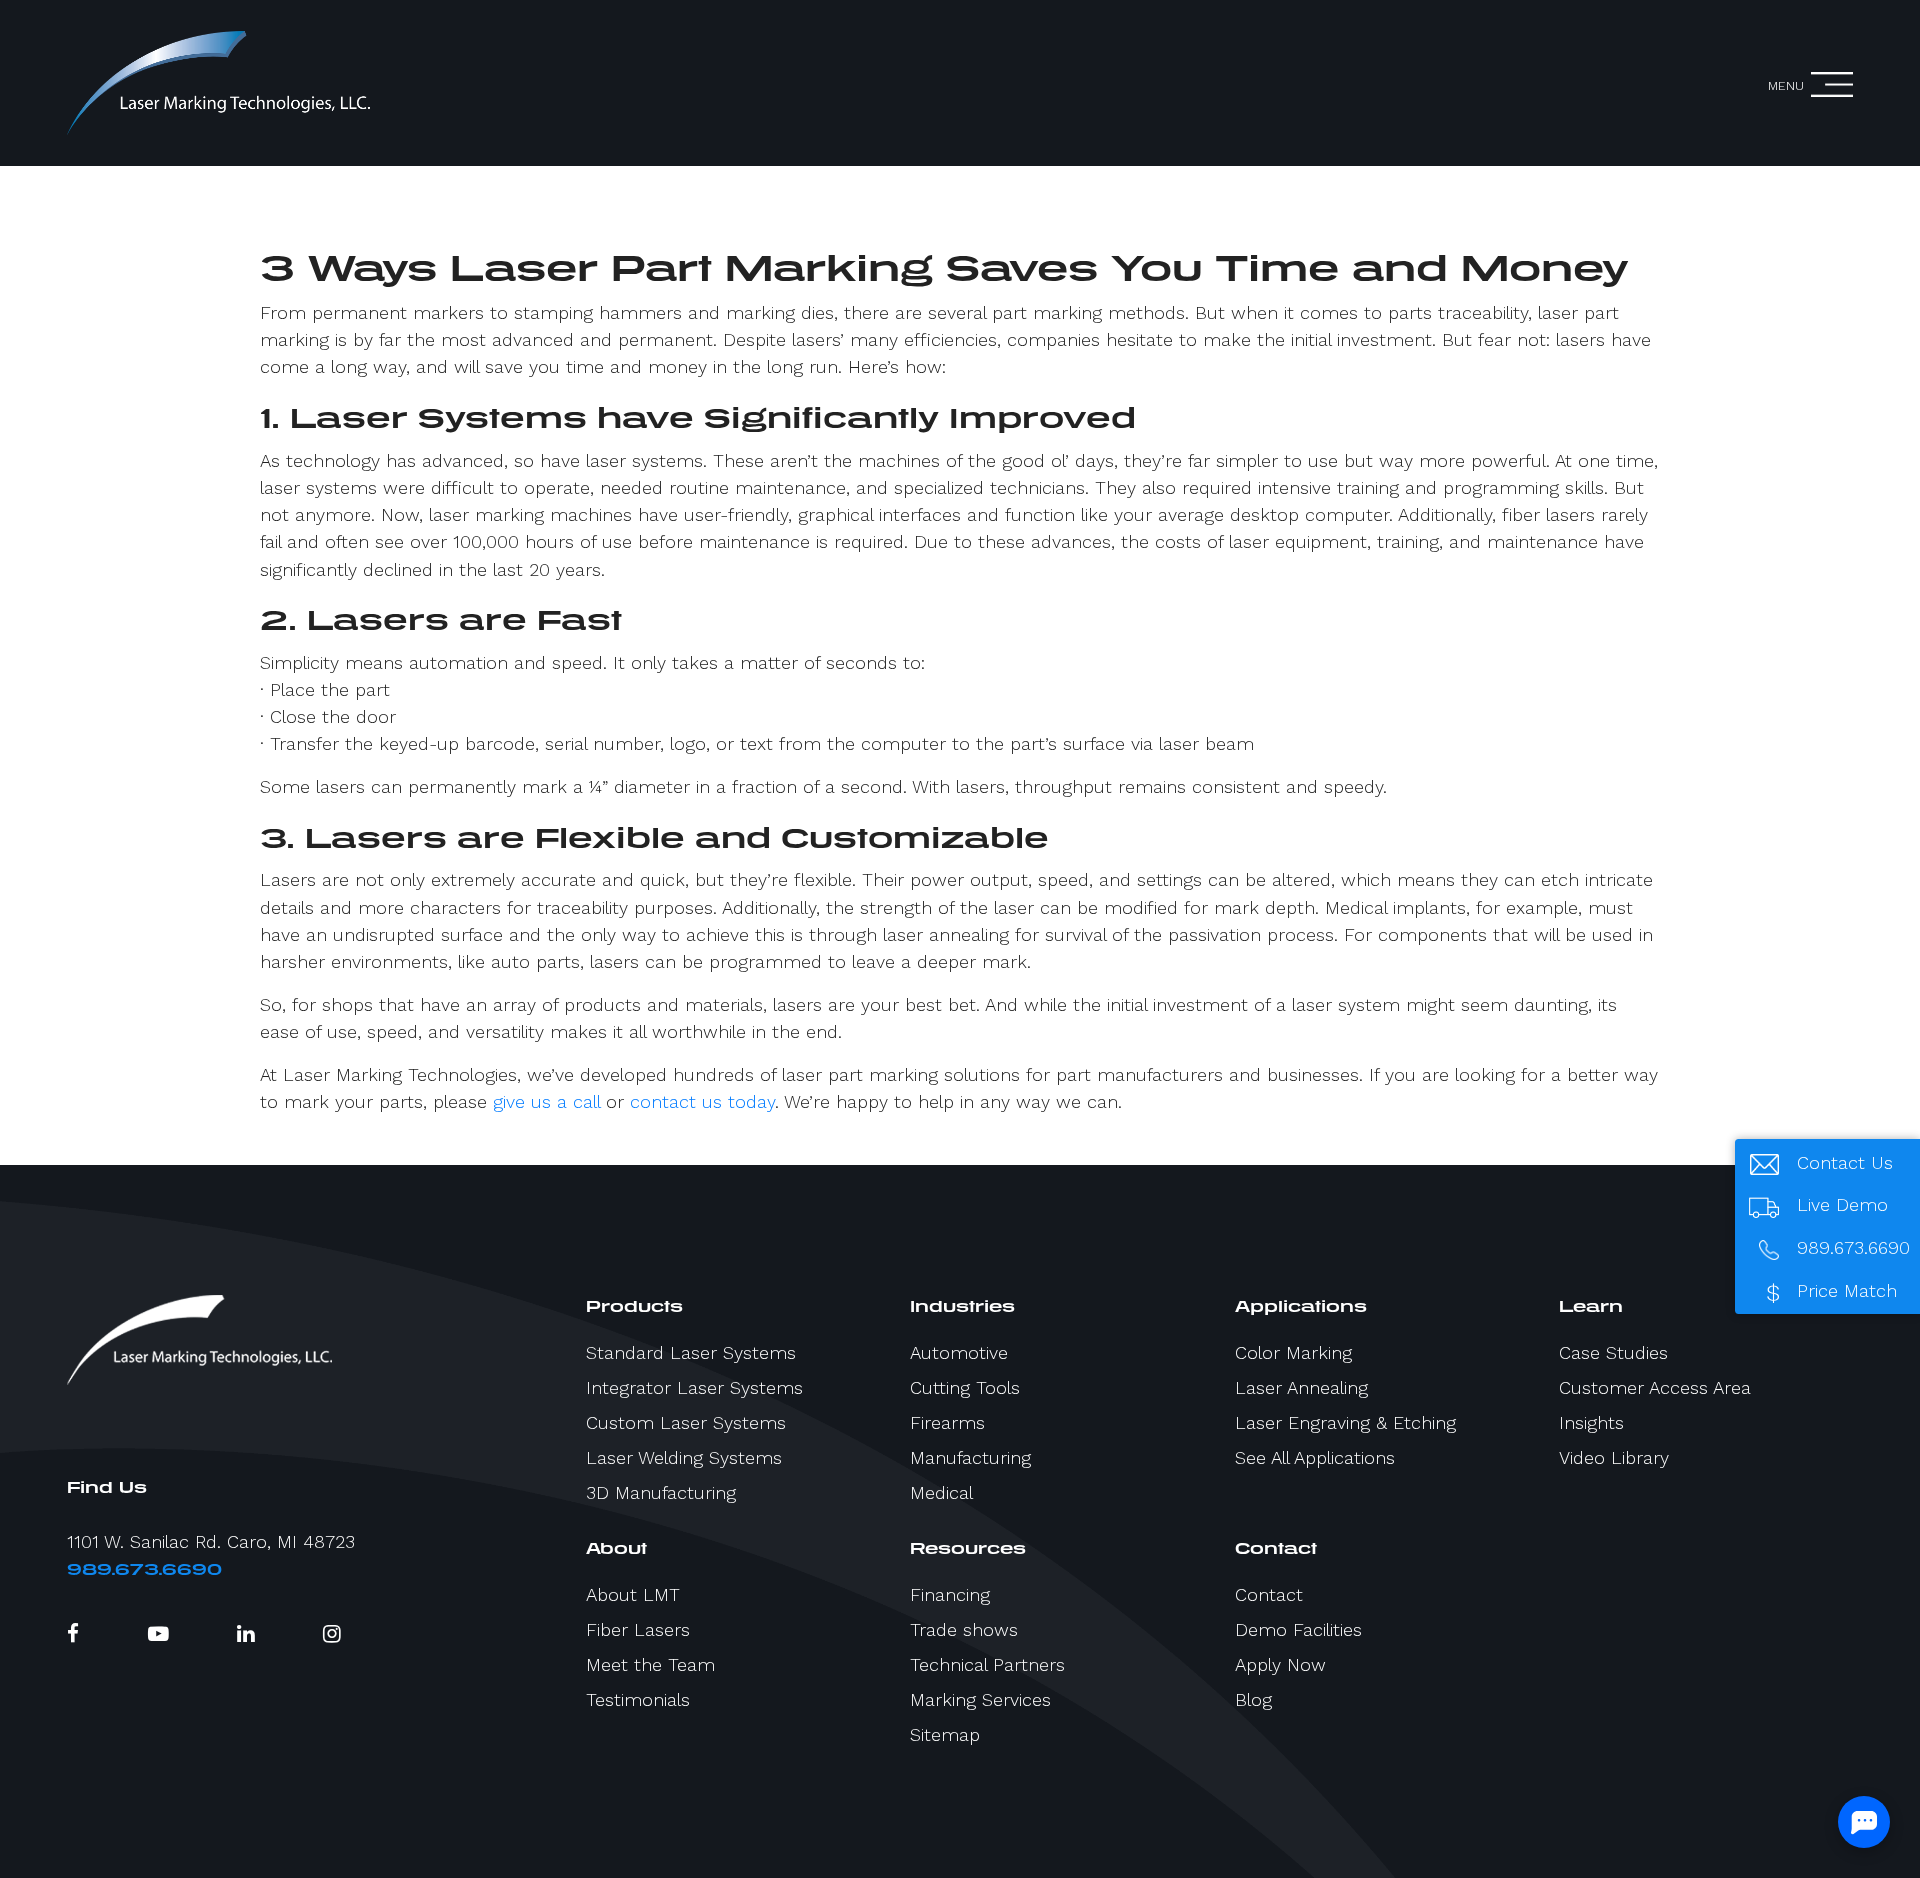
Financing (950, 1594)
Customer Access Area (1655, 1387)
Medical (941, 1492)
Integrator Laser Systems (694, 1387)
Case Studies (1613, 1352)
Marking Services (980, 1699)
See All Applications (1315, 1457)
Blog (1253, 1699)
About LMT (633, 1594)
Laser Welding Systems (684, 1457)
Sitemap (945, 1734)
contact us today (702, 1101)
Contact (1269, 1594)
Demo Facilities (1298, 1629)
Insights (1591, 1422)
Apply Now (1280, 1664)
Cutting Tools (965, 1387)
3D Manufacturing (661, 1492)
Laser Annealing (1301, 1387)
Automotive (959, 1352)
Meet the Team (650, 1664)
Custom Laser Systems (686, 1422)
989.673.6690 (144, 1569)
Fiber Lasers (638, 1629)
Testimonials (638, 1699)
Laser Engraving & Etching (1345, 1422)
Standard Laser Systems (691, 1352)
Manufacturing (970, 1457)
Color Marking (1293, 1352)
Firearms (947, 1422)
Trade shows (964, 1629)
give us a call (546, 1101)
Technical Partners (987, 1664)
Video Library (1614, 1457)
